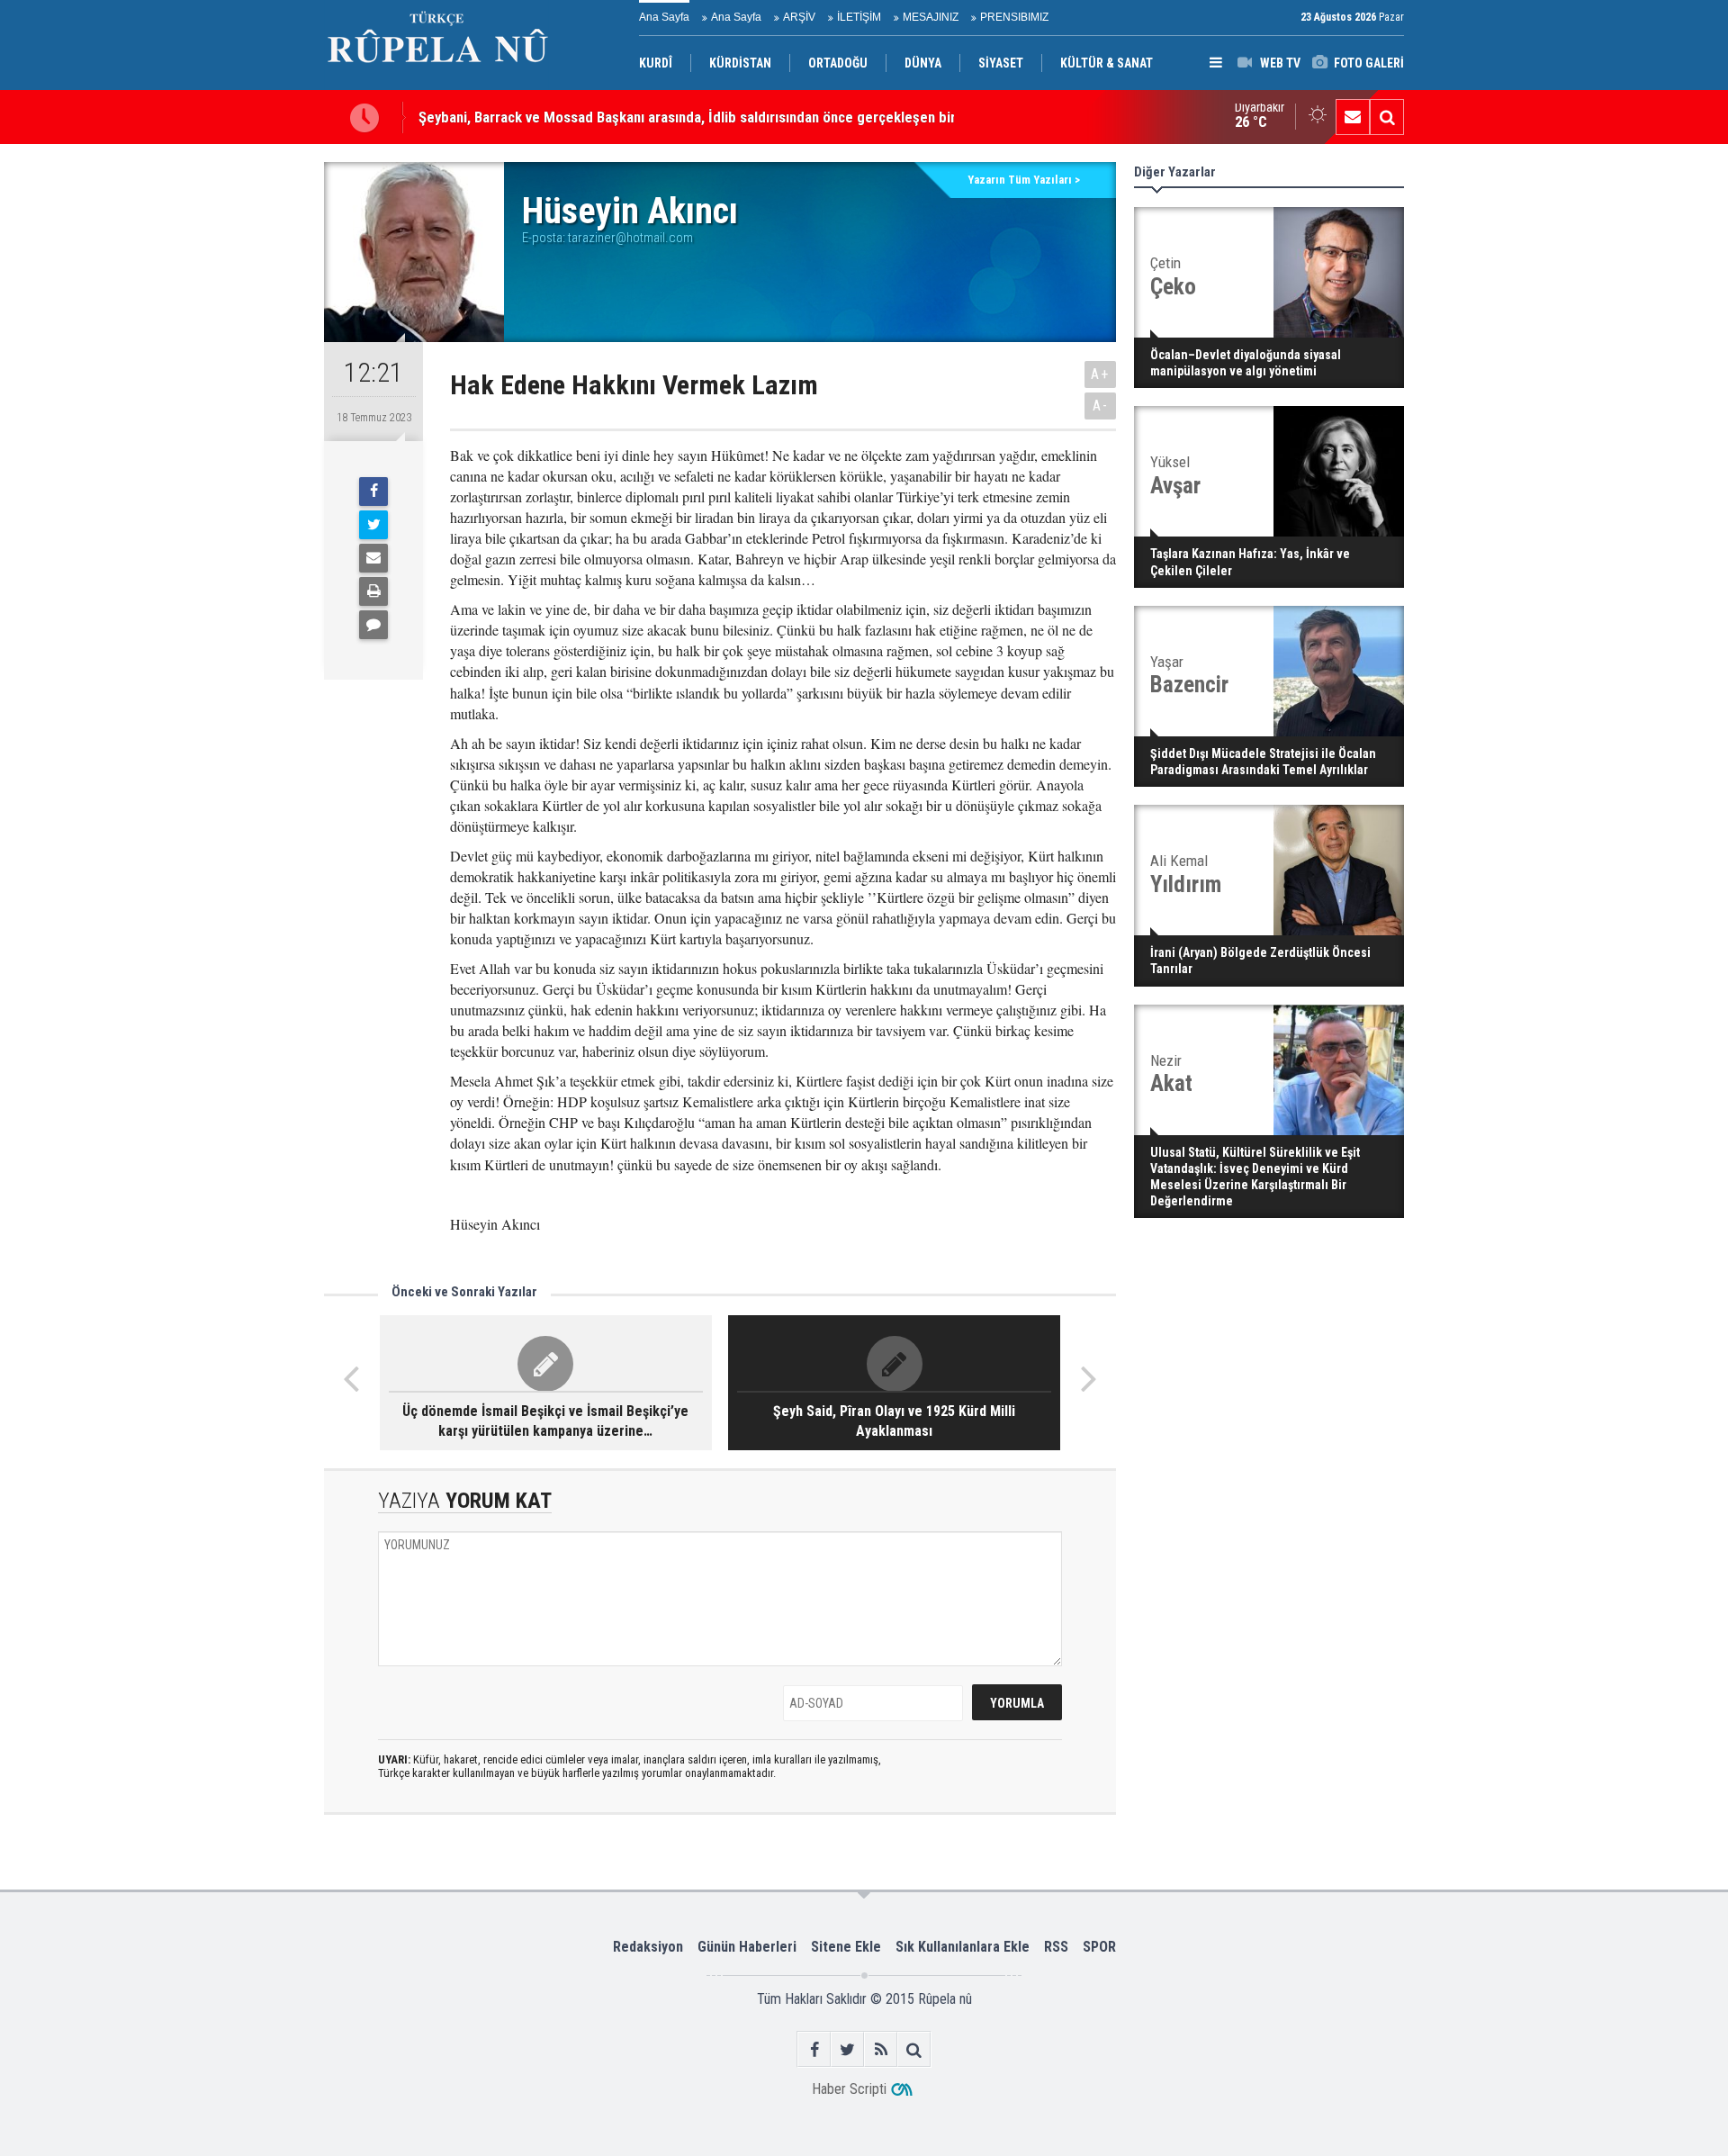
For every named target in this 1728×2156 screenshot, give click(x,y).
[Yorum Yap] (373, 625)
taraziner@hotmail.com (630, 238)
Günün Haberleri (747, 1947)
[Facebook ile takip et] (814, 2049)
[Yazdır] (373, 591)
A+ (1100, 374)
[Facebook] (373, 492)
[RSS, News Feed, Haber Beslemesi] (881, 2049)
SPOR (1099, 1947)
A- (1101, 406)
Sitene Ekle (846, 1947)
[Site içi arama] (1387, 117)
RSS (1056, 1947)
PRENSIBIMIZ (1014, 17)
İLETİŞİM (859, 17)
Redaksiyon (648, 1947)
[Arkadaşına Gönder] (373, 558)
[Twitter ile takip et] (847, 2049)
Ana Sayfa (664, 17)
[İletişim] (1353, 117)
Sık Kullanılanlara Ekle (963, 1947)
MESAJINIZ (931, 17)
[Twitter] (373, 525)
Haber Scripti (849, 2089)
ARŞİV (799, 17)
